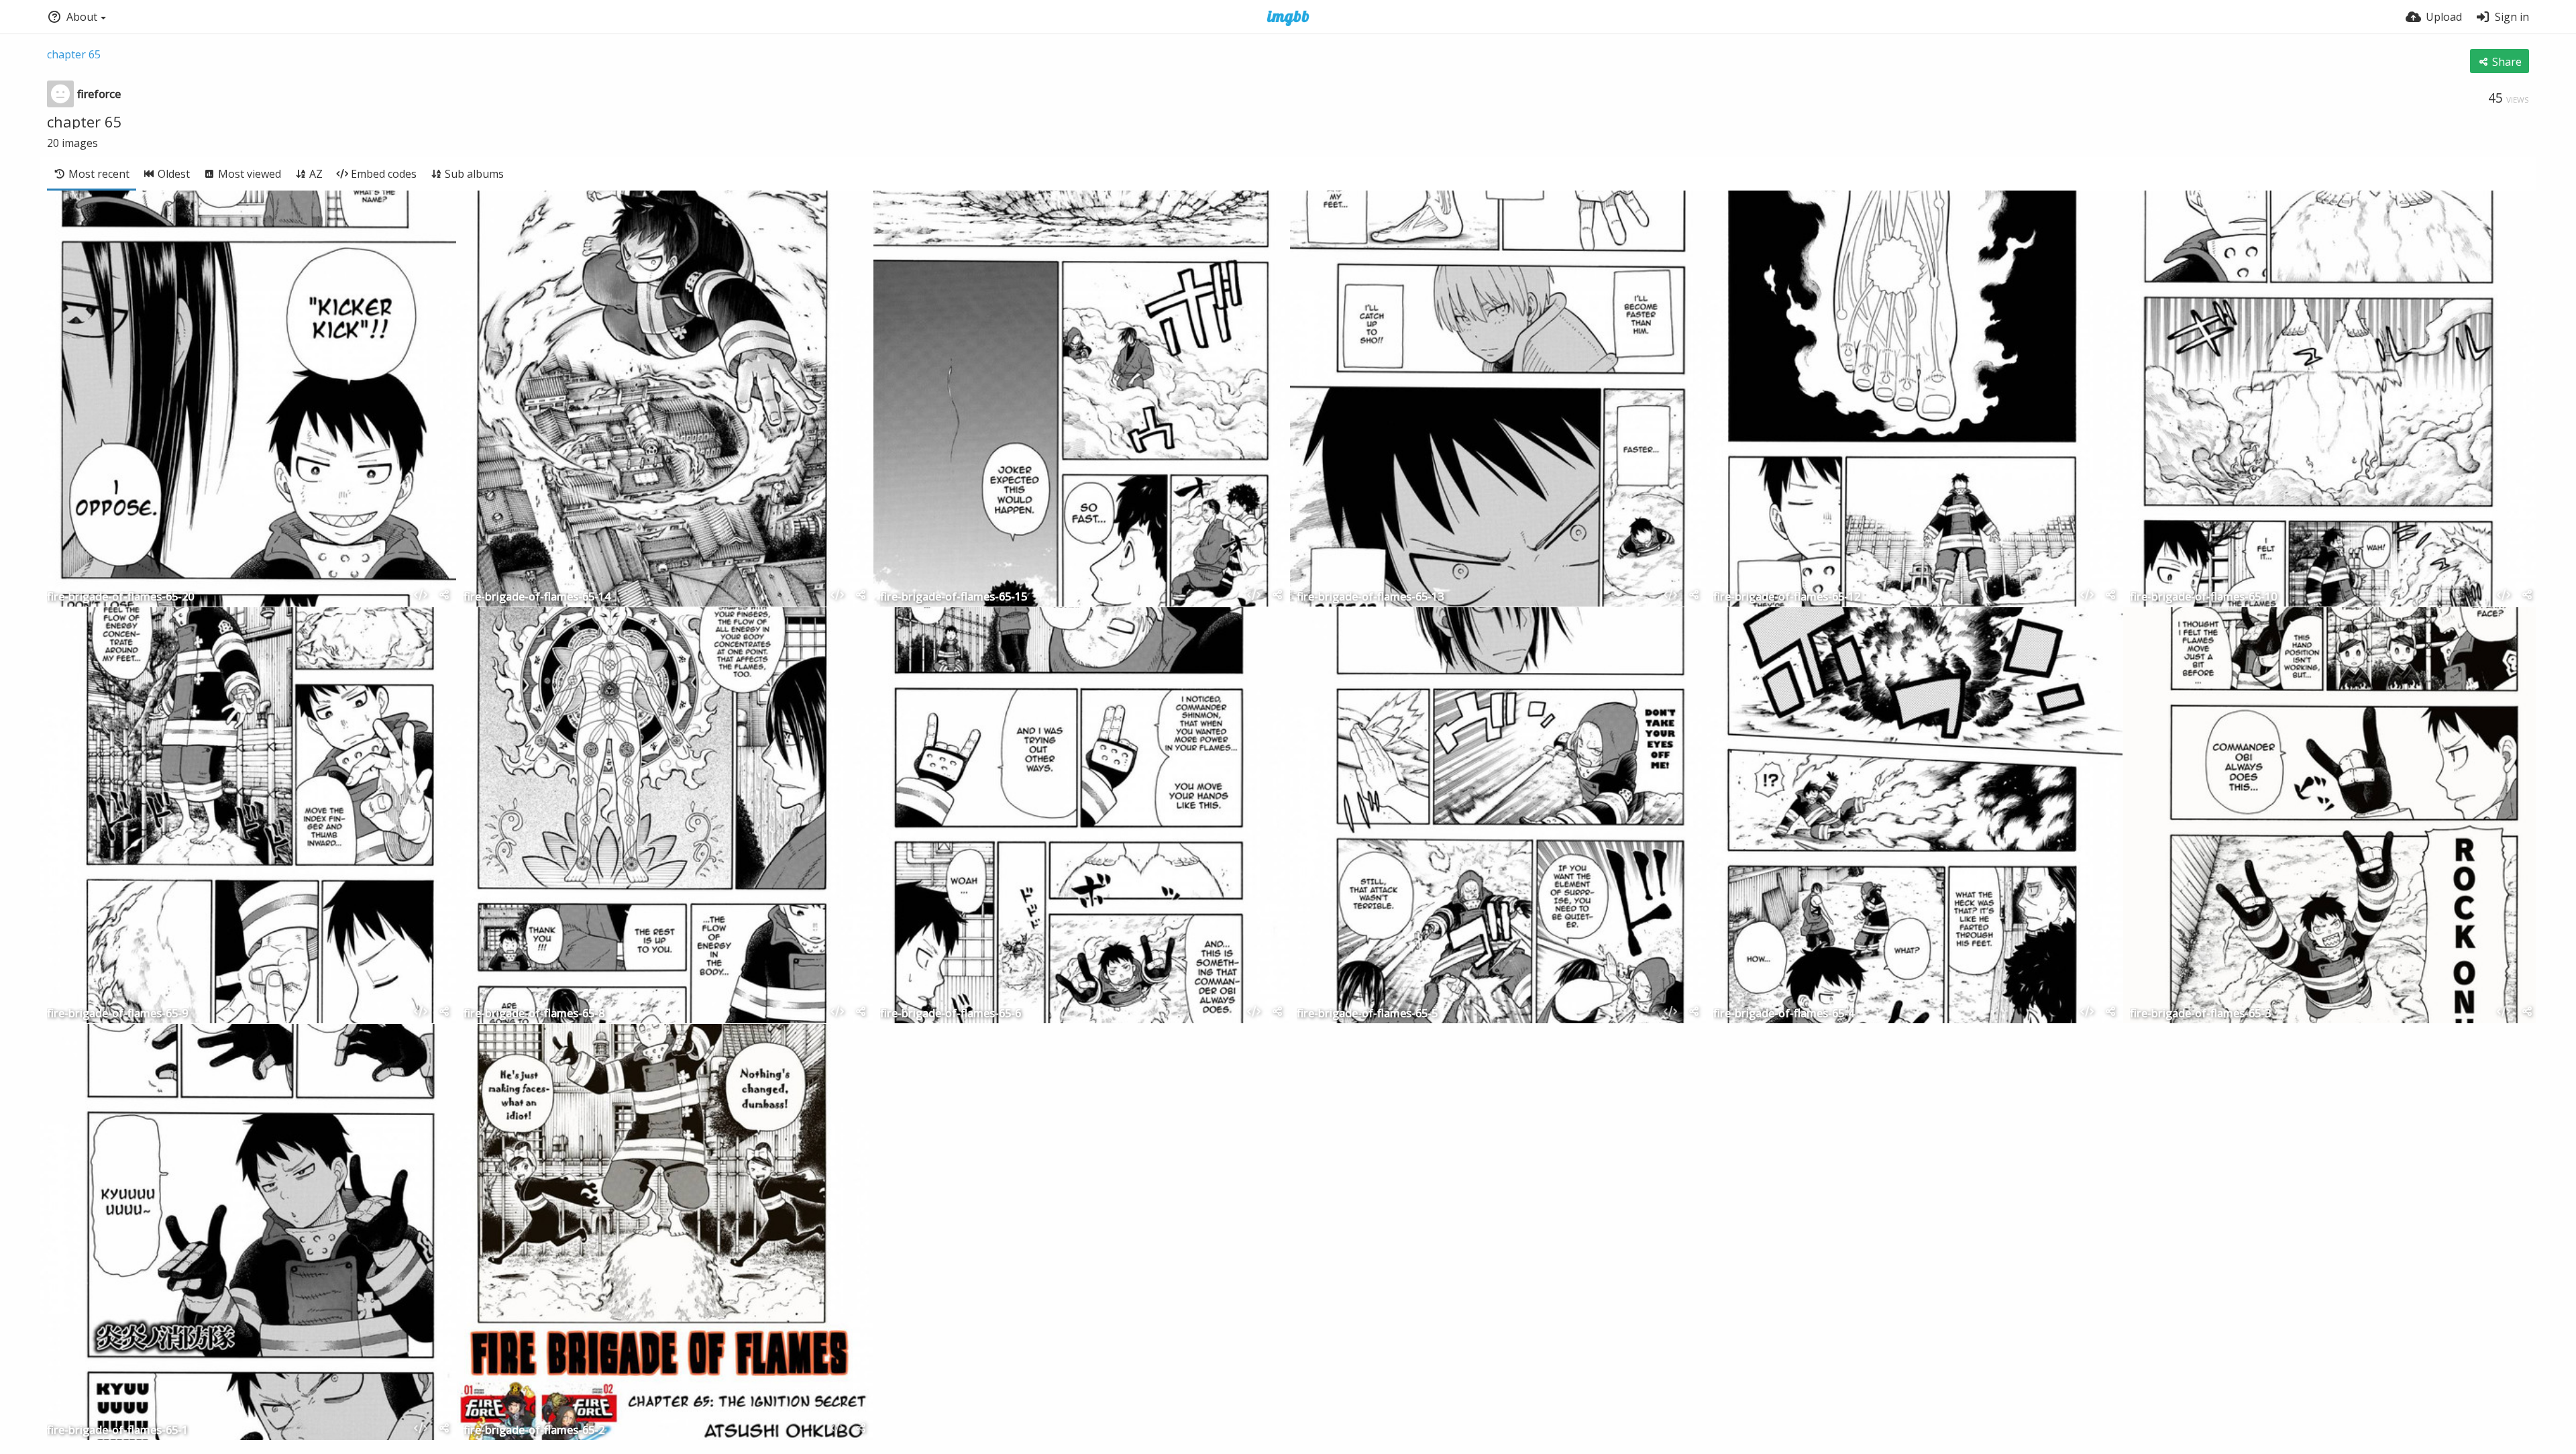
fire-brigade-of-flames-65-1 (117, 1431)
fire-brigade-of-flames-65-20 (120, 598)
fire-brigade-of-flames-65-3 (2200, 1014)
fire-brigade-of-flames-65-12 (1787, 598)
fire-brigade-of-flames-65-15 (954, 598)
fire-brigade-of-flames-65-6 (951, 1014)
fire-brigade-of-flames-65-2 (534, 1431)
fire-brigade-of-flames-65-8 (534, 1014)
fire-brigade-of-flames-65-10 (2203, 598)
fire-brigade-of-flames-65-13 (1370, 598)
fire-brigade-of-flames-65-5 (1367, 1014)
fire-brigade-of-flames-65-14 (537, 598)
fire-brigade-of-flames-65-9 (117, 1014)
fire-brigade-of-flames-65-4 (1784, 1014)
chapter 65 (74, 54)
